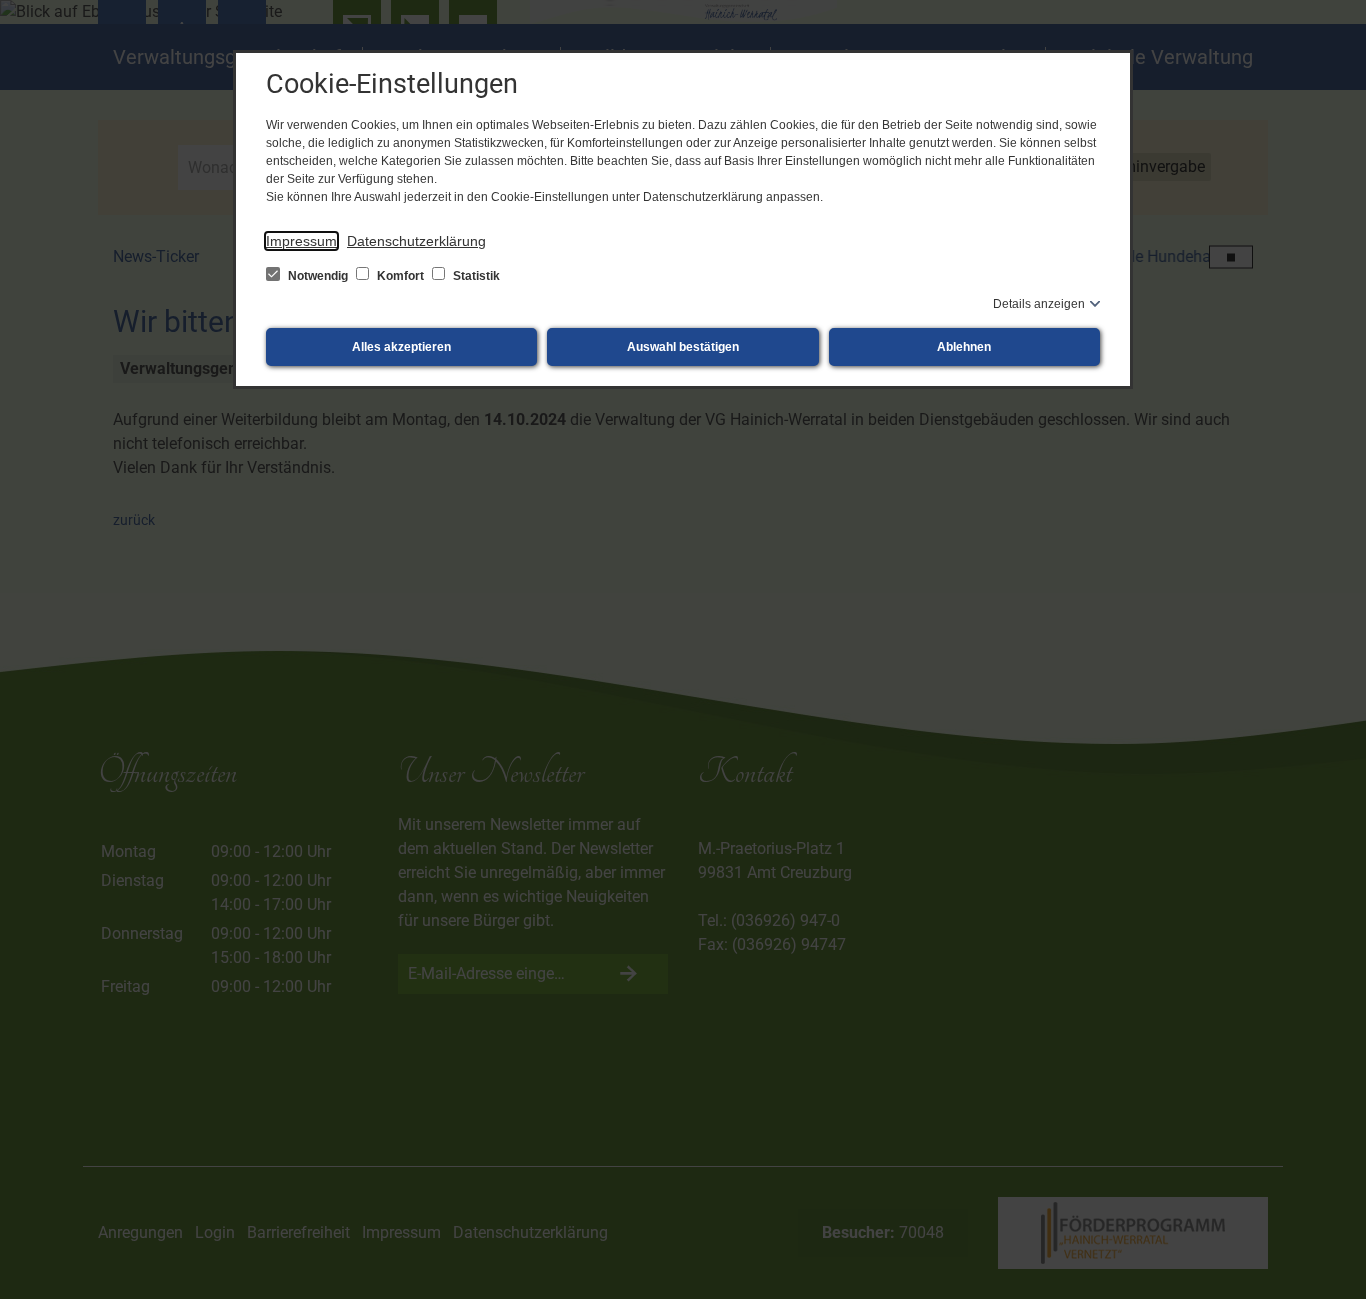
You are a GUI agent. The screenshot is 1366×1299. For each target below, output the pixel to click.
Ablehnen (964, 347)
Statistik (475, 276)
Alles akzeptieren (401, 347)
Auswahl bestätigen (683, 347)
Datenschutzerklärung (416, 241)
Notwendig (318, 276)
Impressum (301, 241)
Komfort (400, 276)
